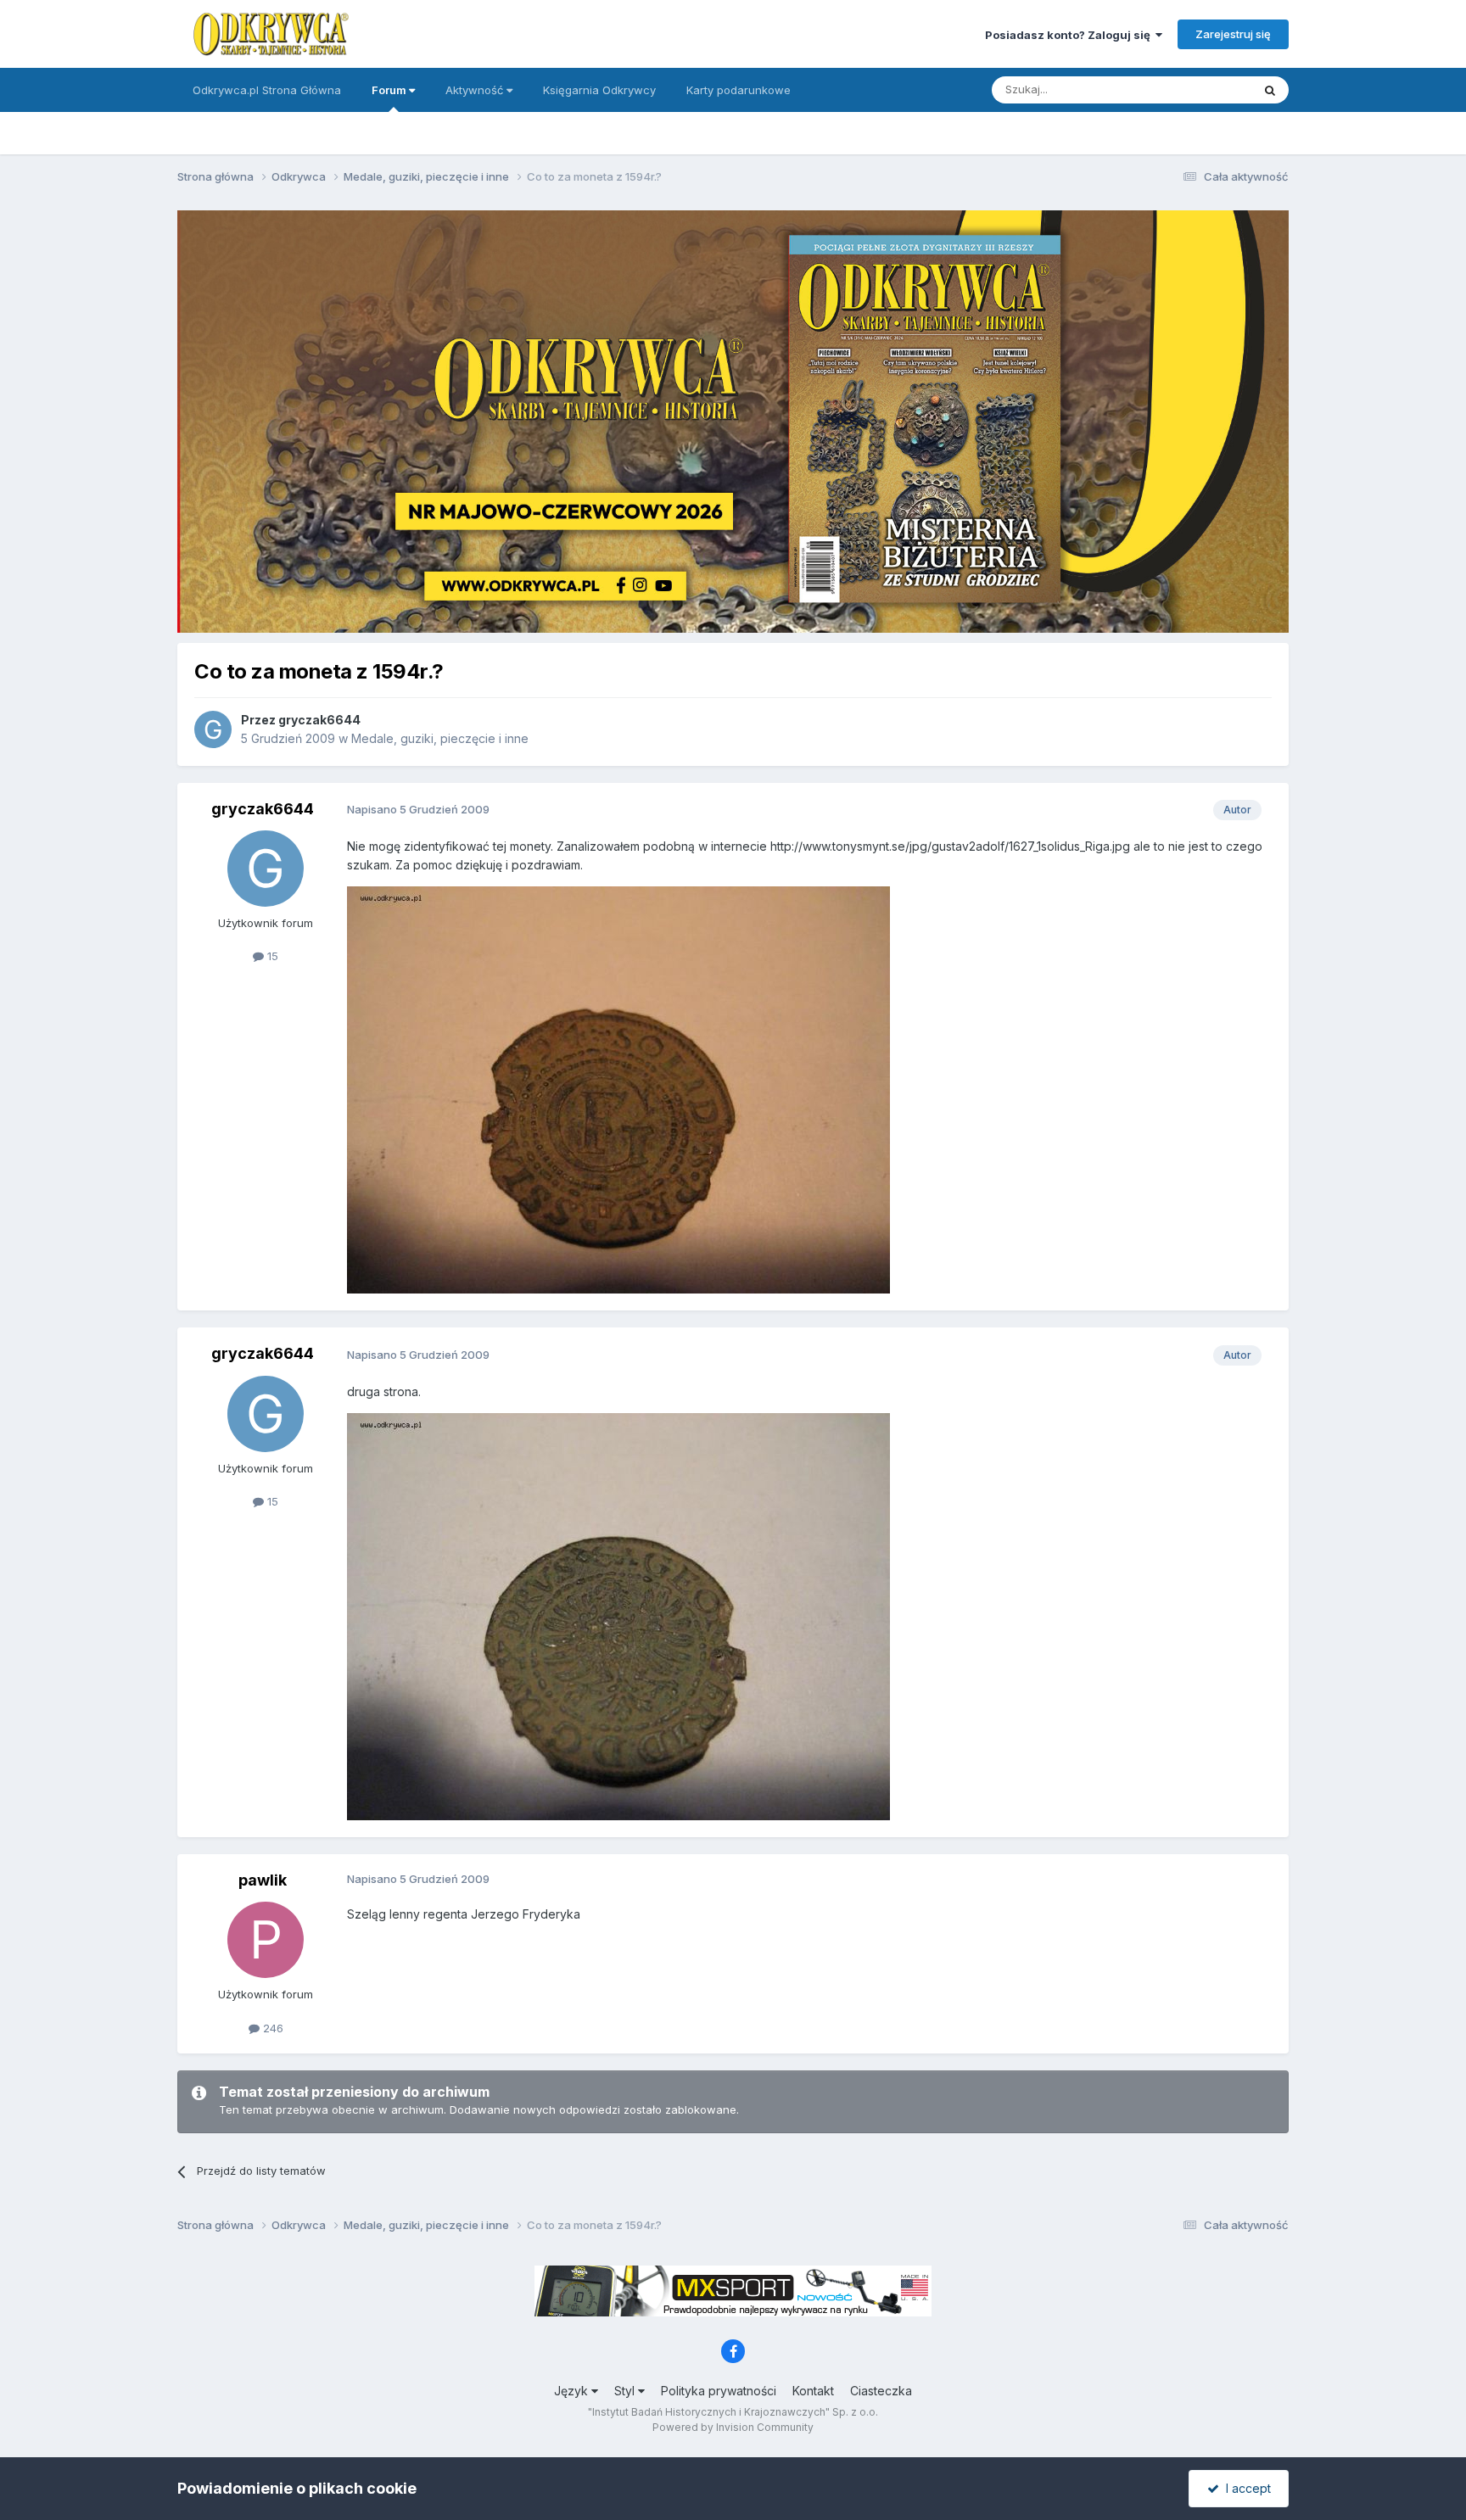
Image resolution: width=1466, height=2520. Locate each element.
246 (271, 2028)
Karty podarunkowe (739, 90)
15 (271, 956)
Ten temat (1203, 89)
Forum (390, 90)
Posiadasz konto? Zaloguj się (1070, 35)
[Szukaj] (1270, 90)
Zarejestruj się (1233, 34)
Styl (626, 2391)
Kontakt (813, 2391)
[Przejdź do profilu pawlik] (266, 1940)
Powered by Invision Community (733, 2427)
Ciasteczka (881, 2391)
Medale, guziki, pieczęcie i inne (440, 738)
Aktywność (476, 90)
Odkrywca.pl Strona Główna (267, 90)
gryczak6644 (319, 720)
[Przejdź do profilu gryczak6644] (213, 729)
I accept (1245, 2488)
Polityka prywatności (719, 2391)
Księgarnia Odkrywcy (599, 90)
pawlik (263, 1880)
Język (573, 2391)
